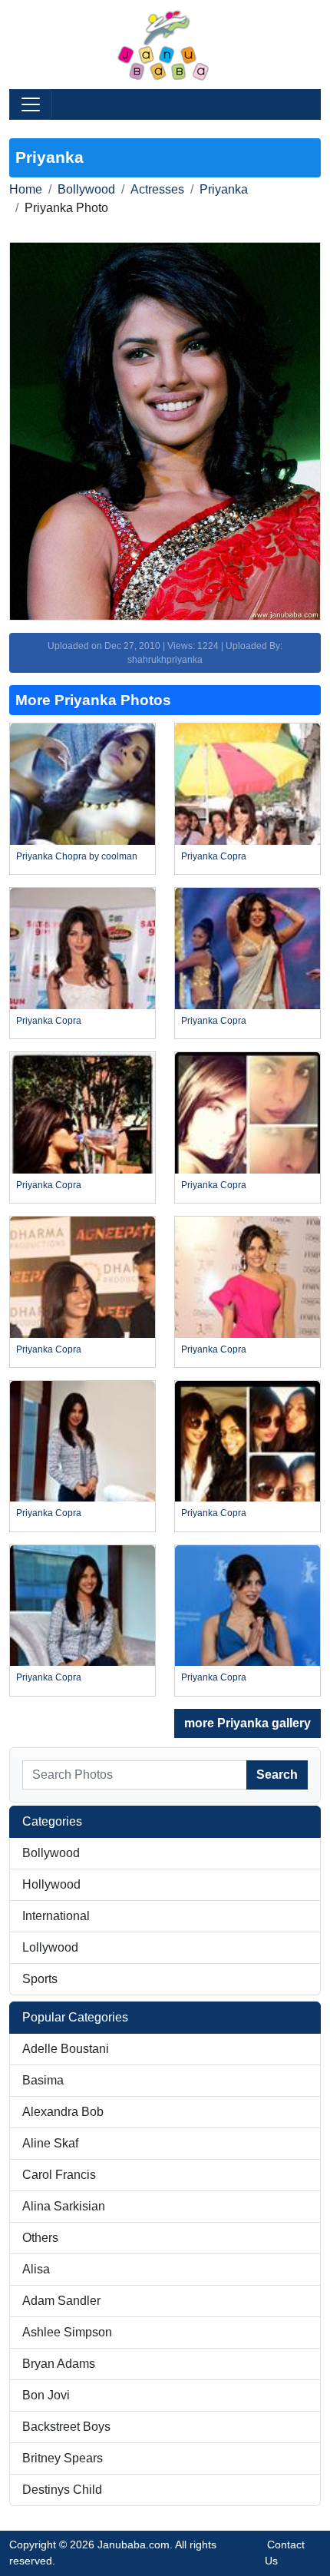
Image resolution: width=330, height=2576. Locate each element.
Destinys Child (62, 2490)
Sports (40, 1979)
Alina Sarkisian (64, 2206)
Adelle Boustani (66, 2049)
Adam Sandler (61, 2301)
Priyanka (224, 189)
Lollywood (50, 1947)
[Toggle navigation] (31, 104)
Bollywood (86, 189)
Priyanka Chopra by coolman (77, 856)
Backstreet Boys (66, 2427)
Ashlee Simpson (67, 2332)
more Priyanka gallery (247, 1723)
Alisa (36, 2269)
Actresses (157, 189)
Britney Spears (63, 2458)
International (56, 1916)
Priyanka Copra (214, 856)
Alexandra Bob (63, 2112)
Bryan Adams (59, 2364)
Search (277, 1775)
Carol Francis (59, 2175)
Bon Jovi (46, 2395)
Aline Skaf (50, 2143)
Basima (43, 2080)
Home (26, 189)
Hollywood (51, 1884)
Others (40, 2238)
